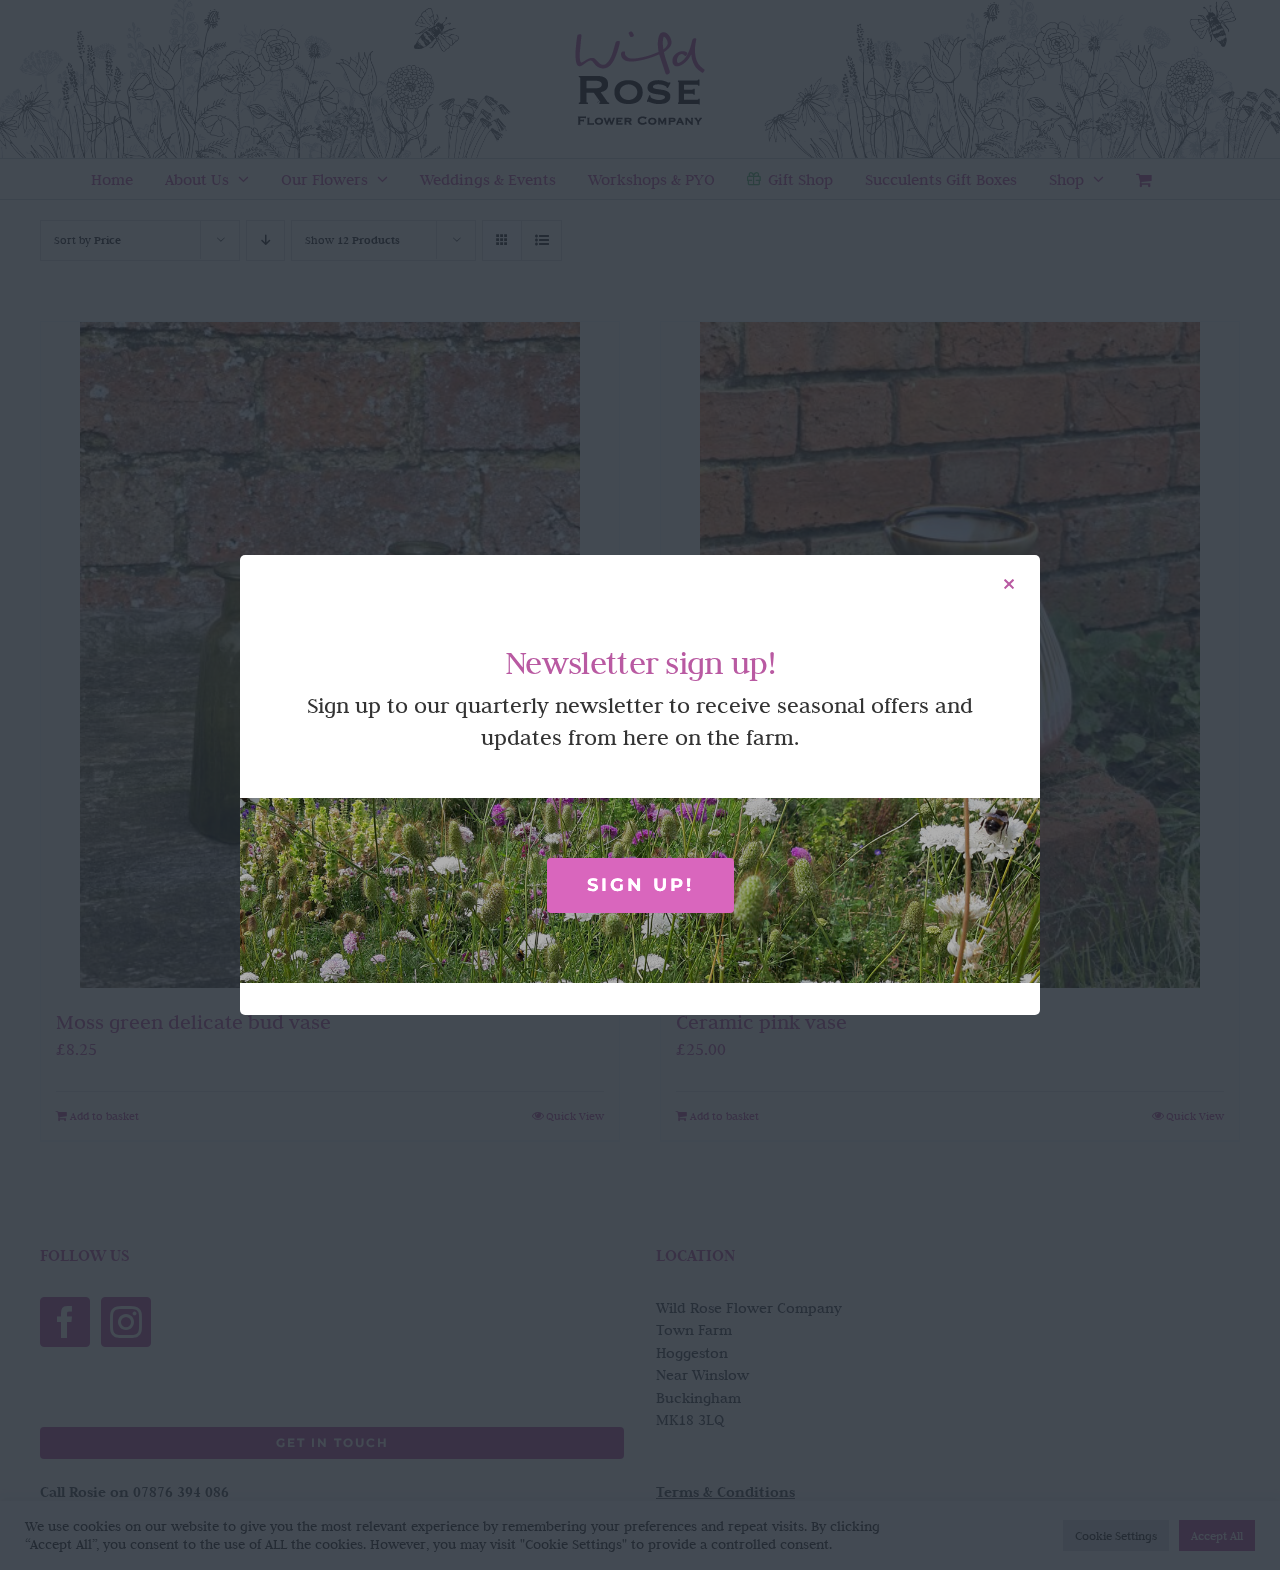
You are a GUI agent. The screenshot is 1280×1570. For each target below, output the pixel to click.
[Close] (1009, 584)
